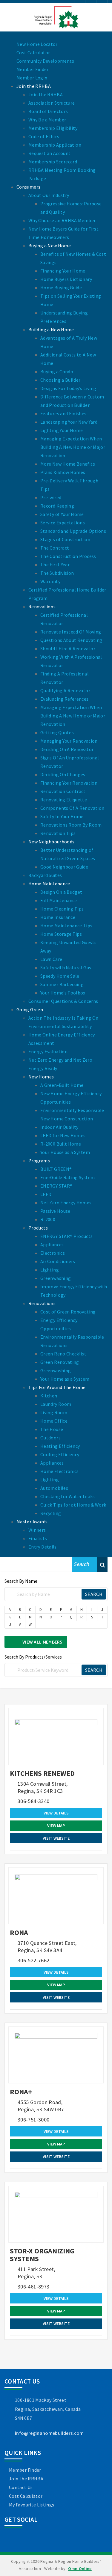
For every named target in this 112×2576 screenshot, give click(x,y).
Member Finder (25, 2470)
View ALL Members (43, 1642)
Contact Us (21, 2487)
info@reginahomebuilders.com (49, 2433)
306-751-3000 (33, 2120)
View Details (56, 1813)
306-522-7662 (33, 1960)
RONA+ (21, 2092)
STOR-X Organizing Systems (42, 2255)
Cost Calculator (26, 2496)
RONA (19, 1932)
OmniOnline (80, 2569)
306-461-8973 (33, 2287)
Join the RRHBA (26, 2479)
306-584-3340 (33, 1801)
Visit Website (56, 1838)
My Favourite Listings (32, 2505)
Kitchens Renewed (42, 1773)
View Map (56, 1826)
